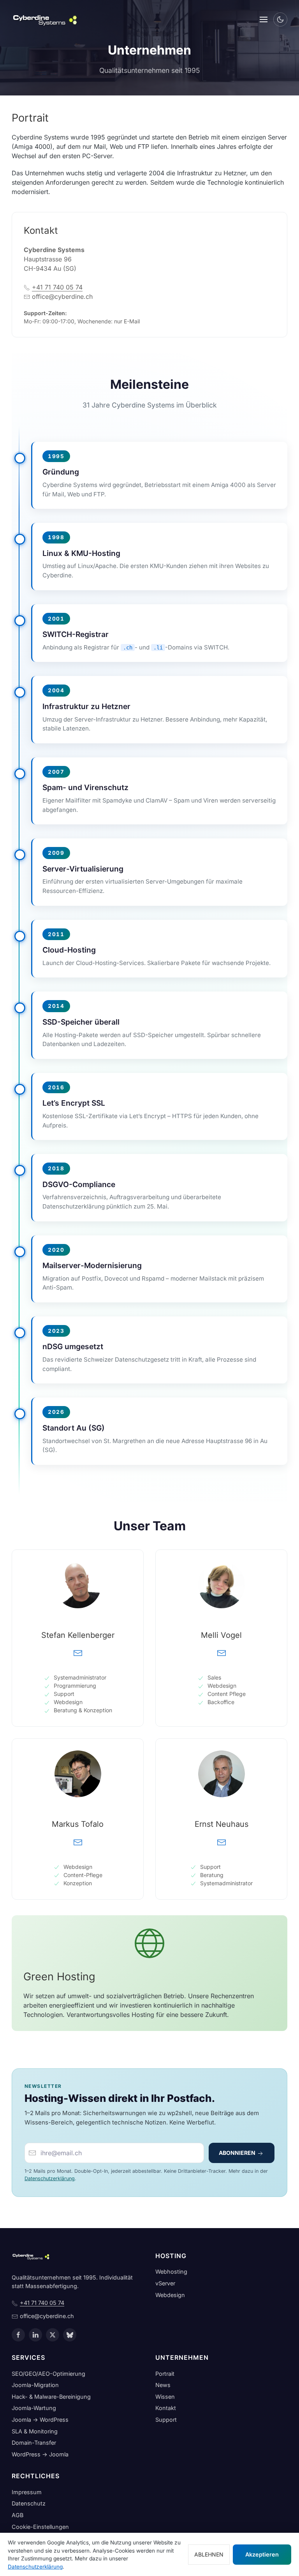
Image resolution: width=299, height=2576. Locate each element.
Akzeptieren (262, 2554)
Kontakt (166, 2408)
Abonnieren (238, 2153)
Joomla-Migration (35, 2385)
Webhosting (171, 2272)
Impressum (27, 2492)
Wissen (165, 2397)
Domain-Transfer (34, 2443)
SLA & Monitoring (35, 2431)
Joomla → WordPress (40, 2420)
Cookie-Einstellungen (40, 2527)
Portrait (165, 2374)
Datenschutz (29, 2503)
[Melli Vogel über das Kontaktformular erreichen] (222, 1652)
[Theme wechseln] (280, 19)
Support (166, 2420)
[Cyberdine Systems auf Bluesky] (70, 2335)
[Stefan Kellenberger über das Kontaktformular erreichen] (78, 1652)
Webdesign (170, 2295)
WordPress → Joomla (40, 2454)
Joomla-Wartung (34, 2408)
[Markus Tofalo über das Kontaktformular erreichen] (78, 1841)
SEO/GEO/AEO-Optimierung (48, 2374)
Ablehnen (209, 2554)
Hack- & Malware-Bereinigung (51, 2397)
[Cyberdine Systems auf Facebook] (18, 2335)
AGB (18, 2515)
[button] (264, 19)
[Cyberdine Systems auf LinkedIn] (35, 2335)
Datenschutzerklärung (50, 2178)
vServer (165, 2283)
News (163, 2385)
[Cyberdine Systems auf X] (53, 2335)
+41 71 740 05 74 (57, 287)
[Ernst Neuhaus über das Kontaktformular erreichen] (222, 1841)
